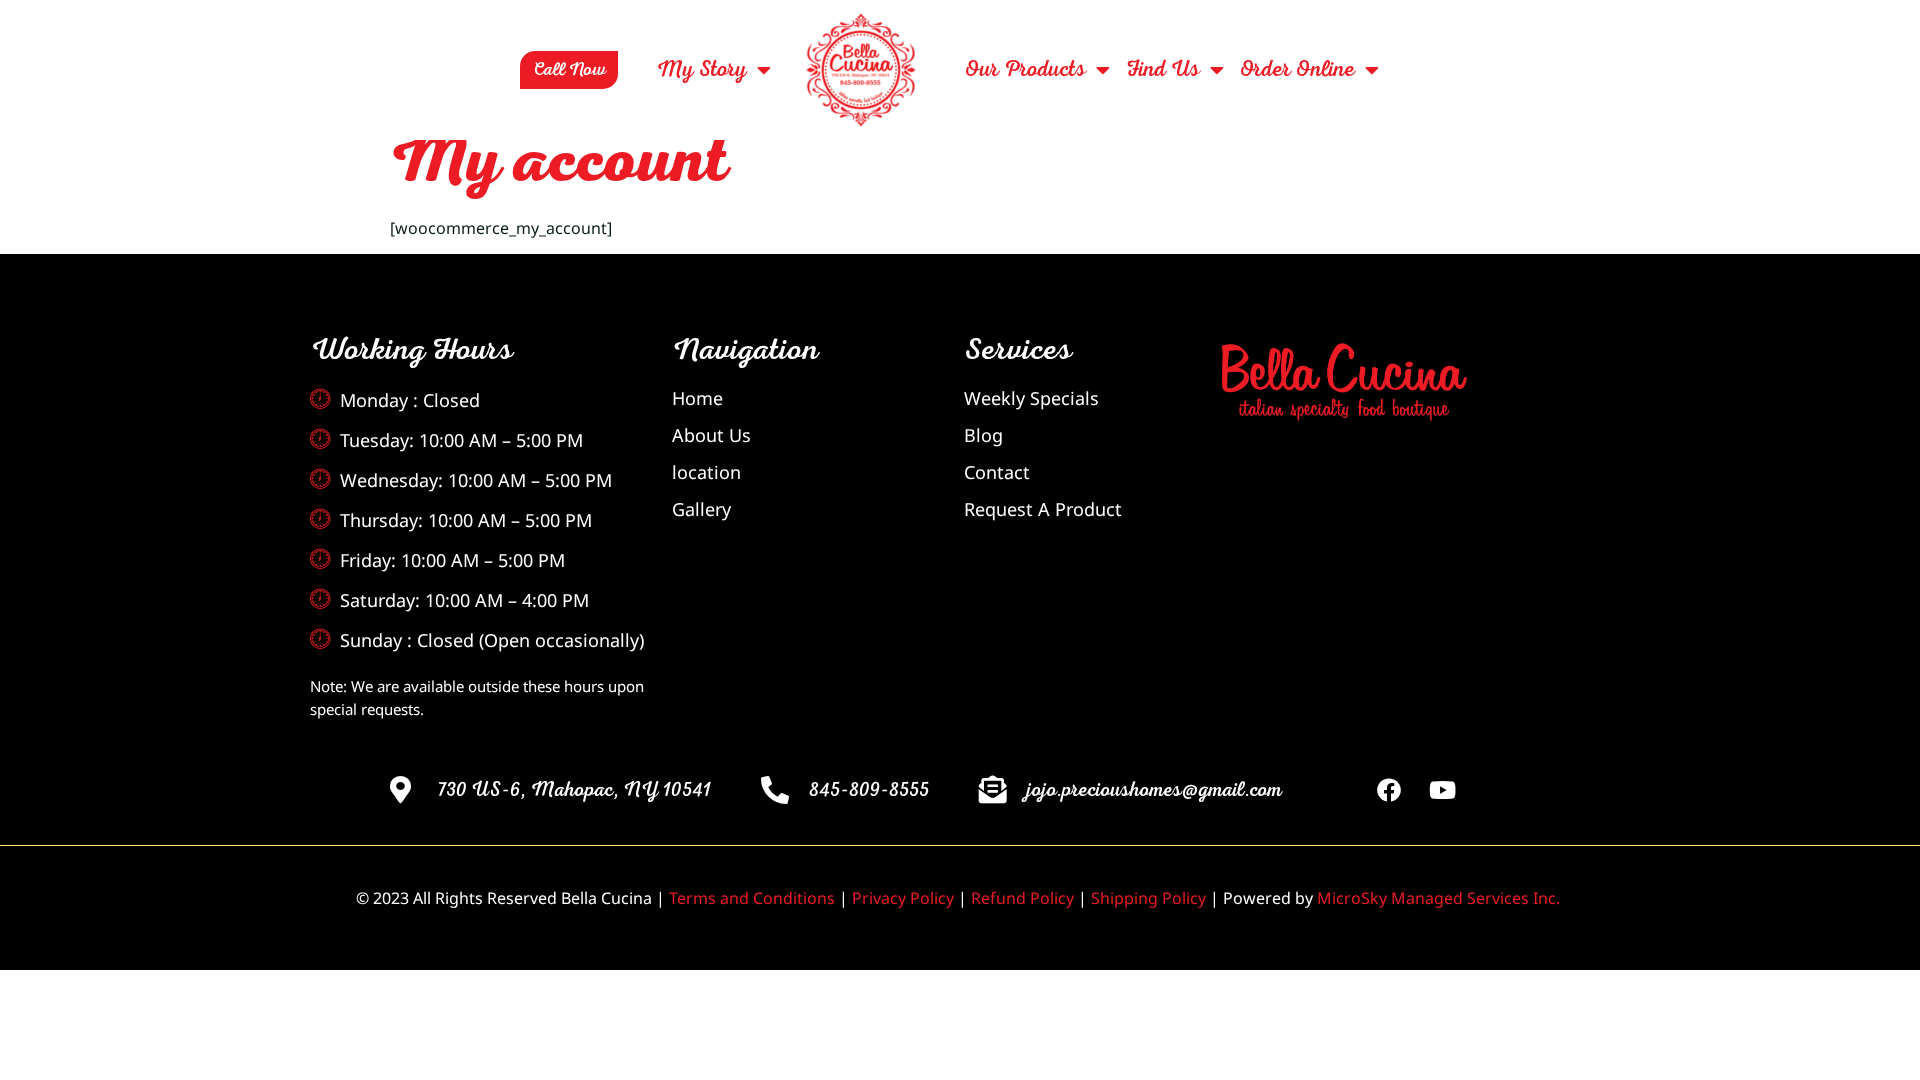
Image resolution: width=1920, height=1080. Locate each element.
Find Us (1162, 70)
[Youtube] (1443, 790)
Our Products (1025, 70)
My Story (701, 70)
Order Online (1297, 70)
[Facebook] (1389, 790)
